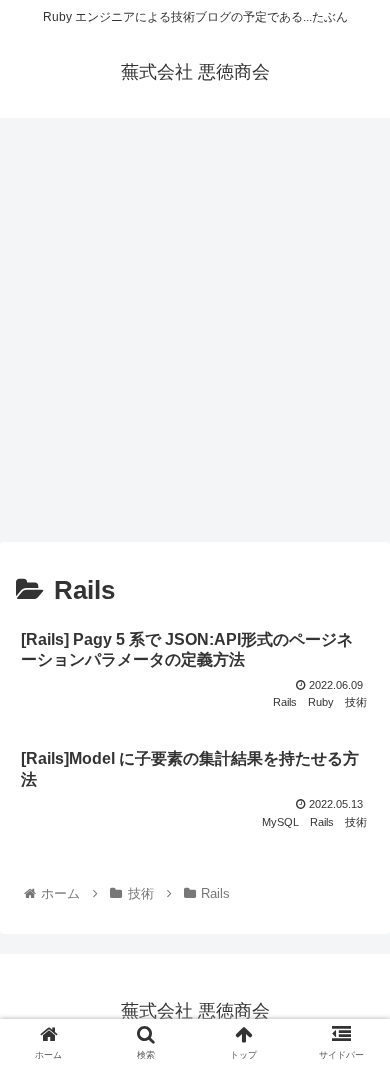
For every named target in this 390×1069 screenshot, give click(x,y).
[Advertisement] (195, 337)
